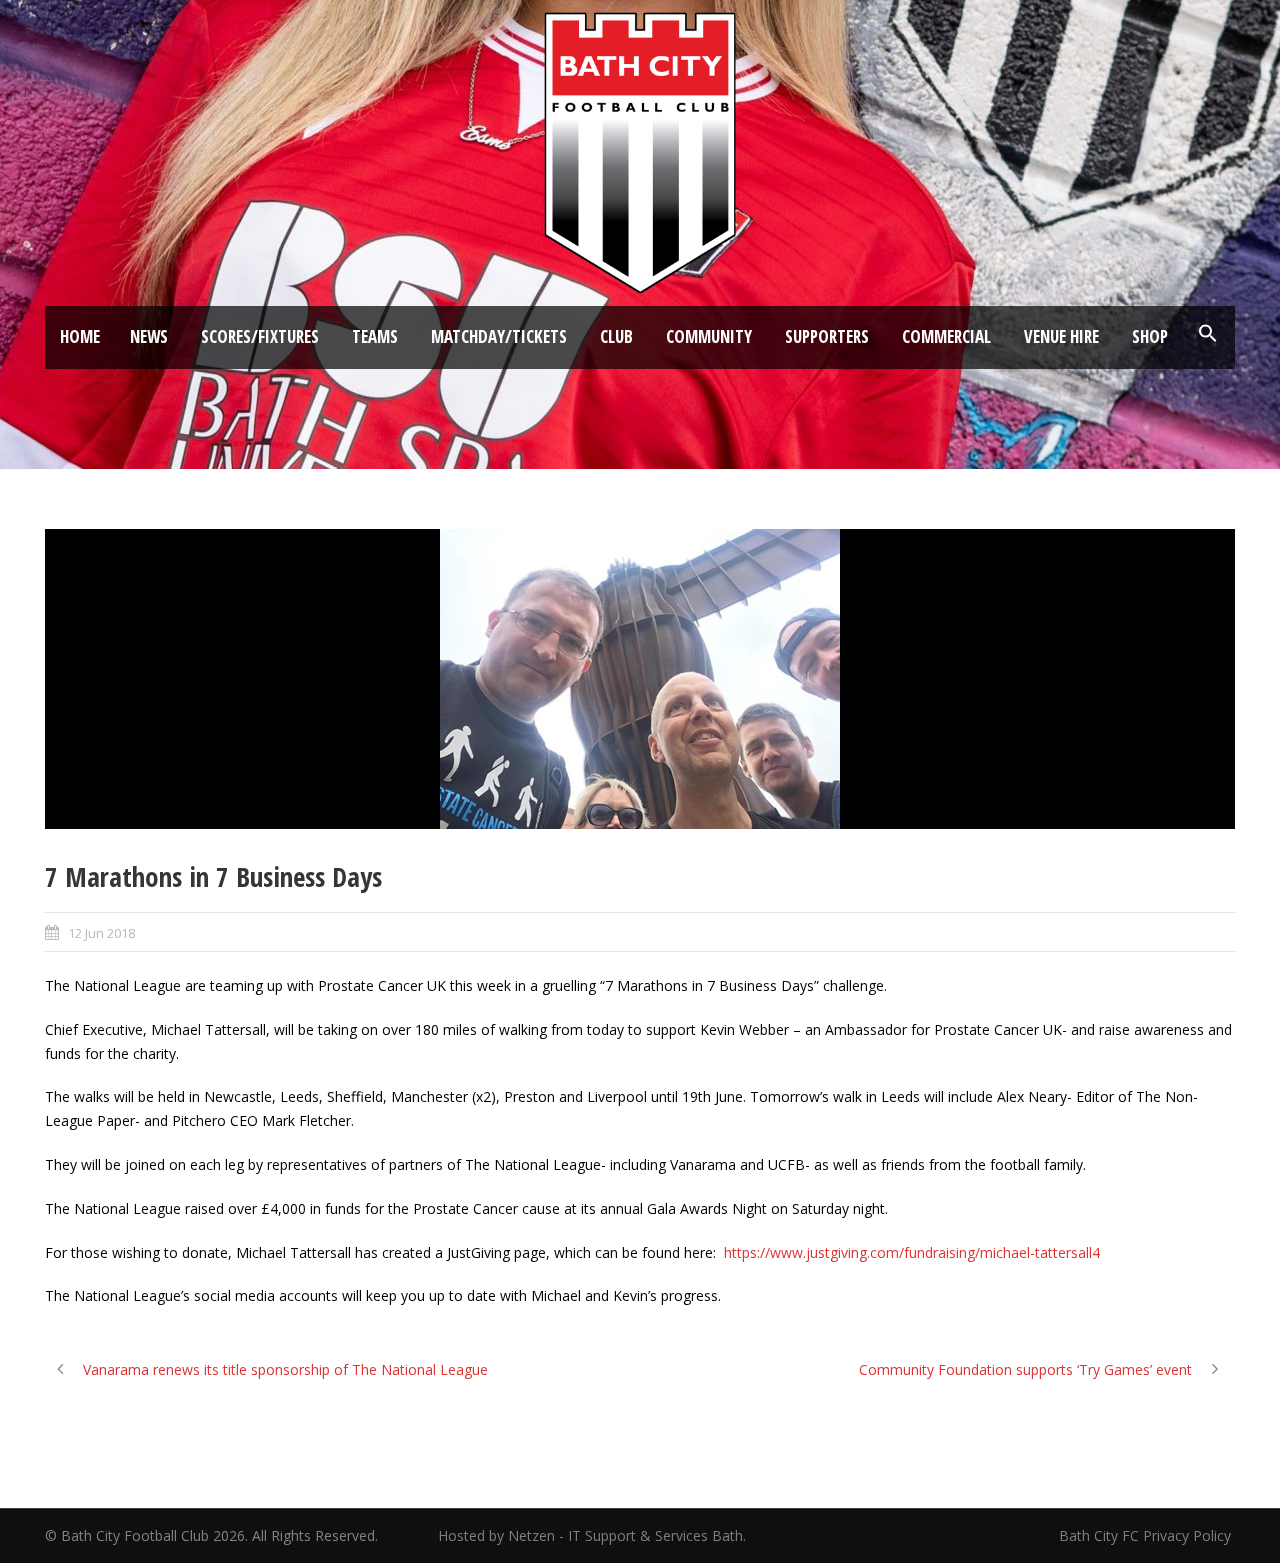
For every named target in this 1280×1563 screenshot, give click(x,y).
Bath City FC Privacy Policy (1147, 1535)
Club (616, 336)
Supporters (827, 336)
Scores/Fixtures (260, 336)
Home (80, 336)
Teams (375, 336)
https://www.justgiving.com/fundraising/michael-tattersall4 (912, 1252)
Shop (1150, 336)
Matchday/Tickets (499, 336)
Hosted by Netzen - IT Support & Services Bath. (592, 1535)
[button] (1208, 334)
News (149, 336)
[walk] (640, 679)
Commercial (946, 336)
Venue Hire (1061, 336)
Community (709, 336)
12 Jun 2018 (101, 933)
